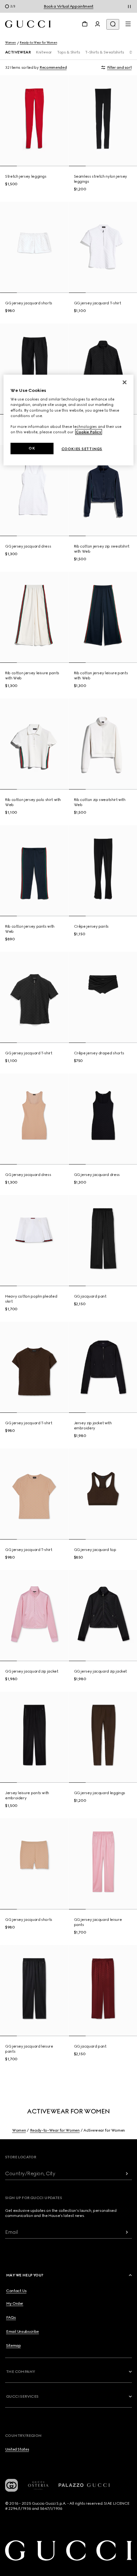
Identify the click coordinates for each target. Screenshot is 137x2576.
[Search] (113, 24)
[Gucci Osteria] (38, 2485)
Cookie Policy (89, 432)
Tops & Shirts (68, 52)
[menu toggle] (128, 24)
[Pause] (129, 6)
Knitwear (44, 52)
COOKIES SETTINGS (82, 449)
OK (32, 448)
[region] (69, 420)
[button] (69, 2275)
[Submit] (127, 2173)
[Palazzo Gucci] (84, 2485)
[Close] (125, 382)
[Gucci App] (11, 2485)
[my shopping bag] (85, 24)
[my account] (97, 24)
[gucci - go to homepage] (28, 24)
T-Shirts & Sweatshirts (105, 52)
